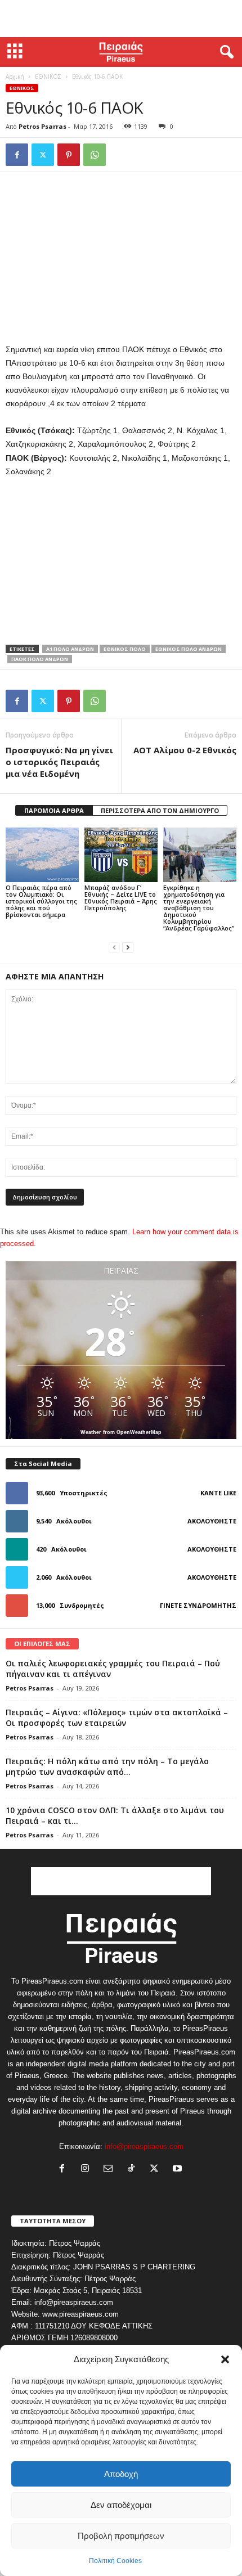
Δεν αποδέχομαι (121, 2505)
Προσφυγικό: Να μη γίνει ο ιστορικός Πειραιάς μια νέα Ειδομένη (59, 762)
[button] (225, 2359)
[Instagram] (88, 2170)
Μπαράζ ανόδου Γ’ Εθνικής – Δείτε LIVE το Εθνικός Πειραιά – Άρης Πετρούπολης (121, 898)
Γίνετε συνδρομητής (198, 1605)
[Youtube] (179, 2170)
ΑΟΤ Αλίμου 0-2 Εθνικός (185, 750)
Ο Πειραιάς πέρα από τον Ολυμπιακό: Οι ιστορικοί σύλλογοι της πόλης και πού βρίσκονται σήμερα (41, 901)
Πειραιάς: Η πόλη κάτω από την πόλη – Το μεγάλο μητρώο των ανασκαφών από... (107, 1766)
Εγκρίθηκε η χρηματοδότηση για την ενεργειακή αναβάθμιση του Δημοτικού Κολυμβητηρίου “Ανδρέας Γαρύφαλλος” (199, 908)
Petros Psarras (42, 126)
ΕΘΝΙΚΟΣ (48, 77)
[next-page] (128, 947)
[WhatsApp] (95, 155)
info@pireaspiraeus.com (144, 2146)
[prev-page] (114, 947)
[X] (43, 155)
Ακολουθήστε (212, 1521)
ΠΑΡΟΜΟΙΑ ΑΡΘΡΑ (54, 810)
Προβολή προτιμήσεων (121, 2536)
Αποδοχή (121, 2474)
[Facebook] (17, 155)
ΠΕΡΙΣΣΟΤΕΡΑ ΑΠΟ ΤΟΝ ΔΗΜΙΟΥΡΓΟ (160, 810)
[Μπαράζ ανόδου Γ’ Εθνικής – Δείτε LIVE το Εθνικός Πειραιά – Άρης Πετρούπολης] (121, 855)
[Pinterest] (69, 155)
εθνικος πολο (125, 649)
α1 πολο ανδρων (70, 649)
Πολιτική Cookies (115, 2561)
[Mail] (111, 2170)
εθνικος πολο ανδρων (189, 649)
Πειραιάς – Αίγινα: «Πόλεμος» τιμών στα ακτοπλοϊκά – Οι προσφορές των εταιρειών (117, 1718)
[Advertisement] (121, 19)
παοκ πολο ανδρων (40, 659)
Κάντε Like (218, 1493)
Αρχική (15, 77)
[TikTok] (134, 2170)
